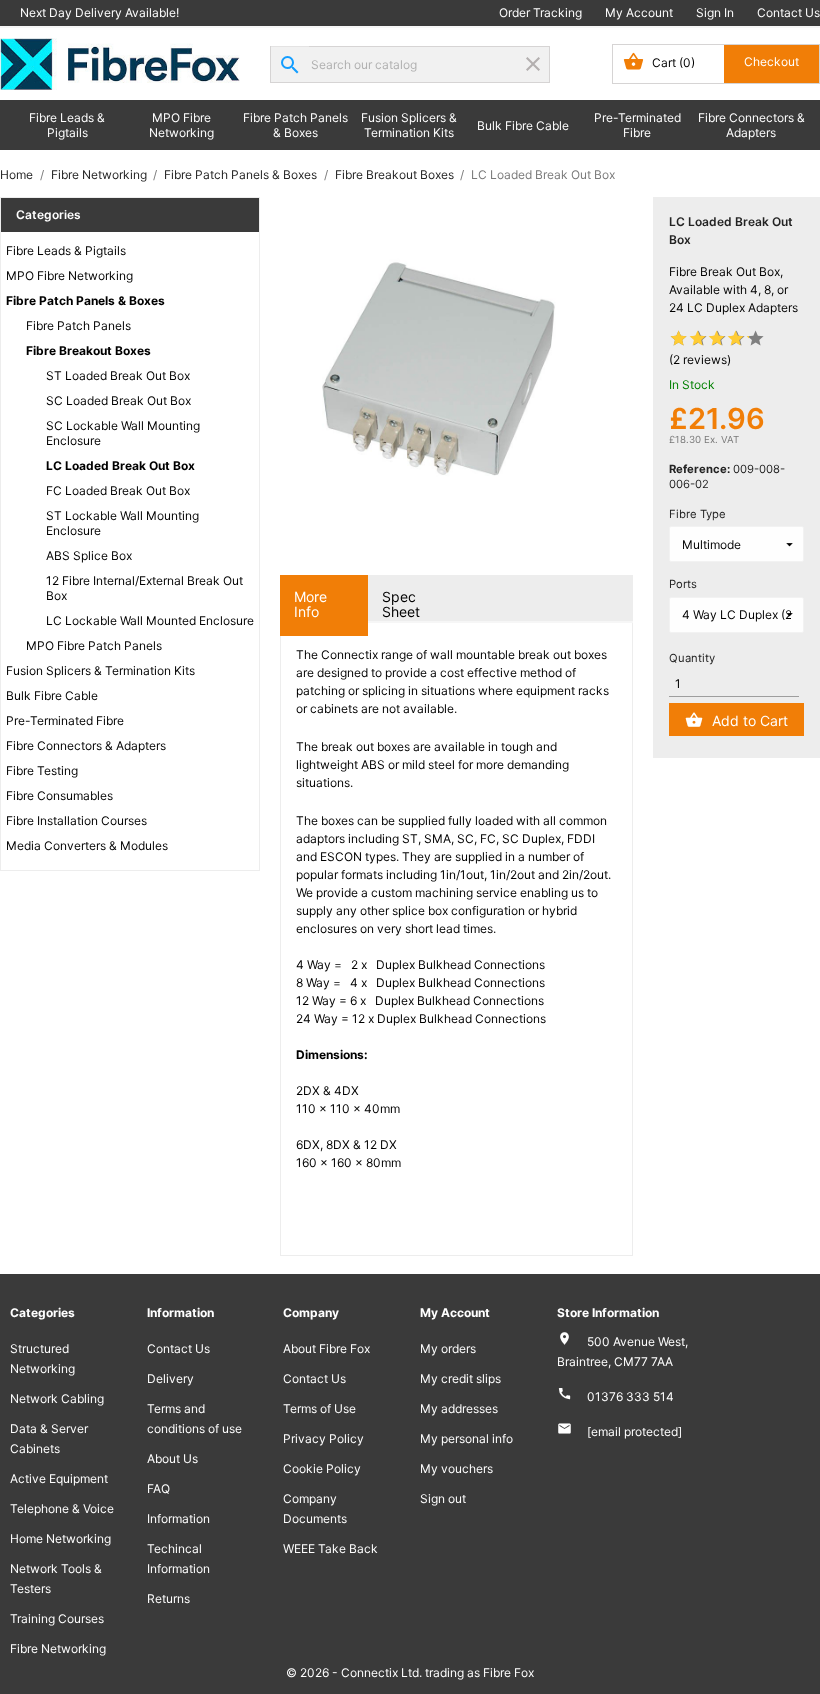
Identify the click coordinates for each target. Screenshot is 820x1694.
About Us (172, 1458)
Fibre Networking (58, 1648)
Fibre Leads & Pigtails (67, 125)
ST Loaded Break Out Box (118, 375)
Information (178, 1518)
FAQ (158, 1488)
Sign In (715, 12)
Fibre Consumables (59, 795)
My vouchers (456, 1468)
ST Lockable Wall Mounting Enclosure (122, 523)
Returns (168, 1598)
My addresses (459, 1408)
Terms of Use (319, 1408)
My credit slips (460, 1378)
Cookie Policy (322, 1468)
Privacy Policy (323, 1438)
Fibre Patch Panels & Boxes (295, 125)
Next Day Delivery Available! (99, 12)
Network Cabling (57, 1398)
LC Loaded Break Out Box (120, 465)
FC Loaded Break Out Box (118, 490)
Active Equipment (59, 1478)
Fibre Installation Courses (76, 820)
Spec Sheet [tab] (401, 604)
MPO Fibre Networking (181, 125)
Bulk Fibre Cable (523, 125)
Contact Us (788, 12)
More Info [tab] (310, 604)
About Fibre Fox (326, 1348)
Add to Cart (750, 720)
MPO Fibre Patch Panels (94, 645)
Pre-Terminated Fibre (637, 125)
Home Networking (60, 1538)
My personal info (466, 1438)
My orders (448, 1348)
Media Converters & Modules (87, 845)
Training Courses (57, 1618)
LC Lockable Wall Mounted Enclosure (150, 620)
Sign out (443, 1498)
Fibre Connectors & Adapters (751, 125)
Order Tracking (540, 12)
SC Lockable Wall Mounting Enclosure (123, 433)
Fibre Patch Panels (78, 325)
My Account (639, 12)
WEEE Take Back (330, 1548)
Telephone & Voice (62, 1508)
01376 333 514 (630, 1396)
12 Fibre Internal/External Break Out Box (144, 588)
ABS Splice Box (89, 555)
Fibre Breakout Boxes (88, 350)
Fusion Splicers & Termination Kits (409, 125)
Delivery (170, 1378)
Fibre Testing (42, 770)
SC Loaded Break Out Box (118, 400)
